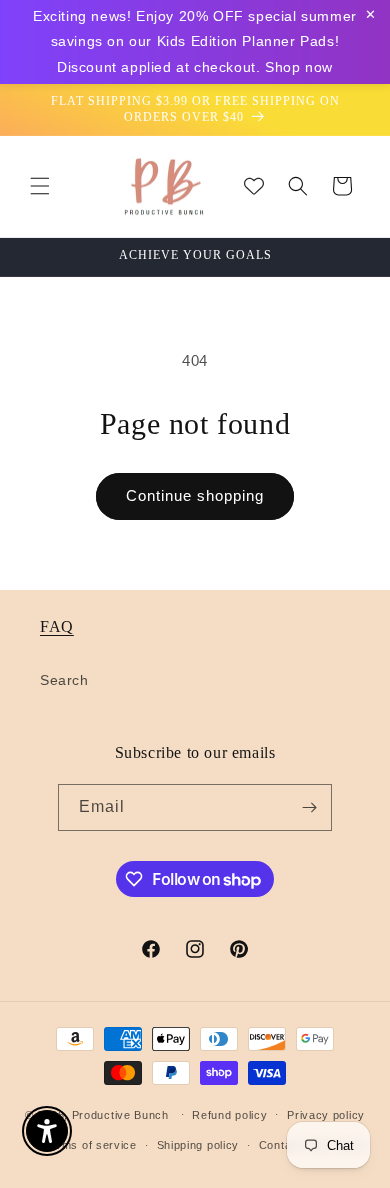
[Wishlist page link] (254, 186)
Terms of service (90, 1145)
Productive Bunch (120, 1114)
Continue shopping (195, 495)
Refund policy (229, 1115)
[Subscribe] (309, 807)
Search (64, 680)
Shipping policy (198, 1145)
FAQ (57, 626)
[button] (40, 186)
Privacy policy (326, 1115)
